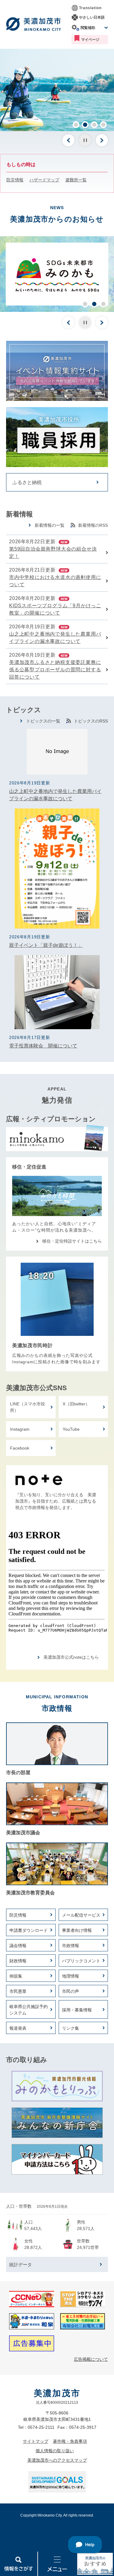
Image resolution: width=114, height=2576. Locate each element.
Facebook (20, 1448)
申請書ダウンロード (29, 1930)
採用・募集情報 (77, 2010)
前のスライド (68, 140)
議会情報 (18, 1946)
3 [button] (94, 125)
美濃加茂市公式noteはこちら (71, 1657)
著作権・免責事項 (70, 2441)
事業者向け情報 (77, 1930)
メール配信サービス (81, 1915)
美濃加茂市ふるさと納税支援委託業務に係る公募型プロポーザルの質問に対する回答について (55, 670)
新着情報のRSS (93, 525)
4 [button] (103, 125)
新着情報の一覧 (50, 525)
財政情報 (18, 1961)
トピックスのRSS (91, 721)
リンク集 (71, 2028)
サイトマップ (36, 2441)
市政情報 (71, 1946)
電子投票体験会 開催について (43, 1046)
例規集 (16, 1976)
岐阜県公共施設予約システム (29, 2010)
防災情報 (15, 180)
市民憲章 (18, 1991)
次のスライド (102, 140)
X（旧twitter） (76, 1404)
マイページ (90, 40)
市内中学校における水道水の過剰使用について (55, 581)
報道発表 (18, 2028)
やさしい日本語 (92, 17)
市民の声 (71, 1991)
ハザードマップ (44, 180)
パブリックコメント (81, 1961)
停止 (85, 140)
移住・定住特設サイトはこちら (72, 1241)
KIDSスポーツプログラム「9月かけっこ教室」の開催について (55, 609)
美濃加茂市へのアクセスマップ (57, 2460)
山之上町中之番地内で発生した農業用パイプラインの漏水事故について (55, 638)
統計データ (21, 2265)
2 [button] (85, 125)
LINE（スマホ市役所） (28, 1407)
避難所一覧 (76, 180)
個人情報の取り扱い (55, 2451)
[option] (57, 90)
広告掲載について (91, 2359)
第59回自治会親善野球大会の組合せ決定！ (53, 553)
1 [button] (76, 125)
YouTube (71, 1429)
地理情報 (71, 1976)
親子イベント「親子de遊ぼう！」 (46, 945)
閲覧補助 (88, 28)
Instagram (20, 1429)
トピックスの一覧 (43, 721)
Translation (90, 8)
